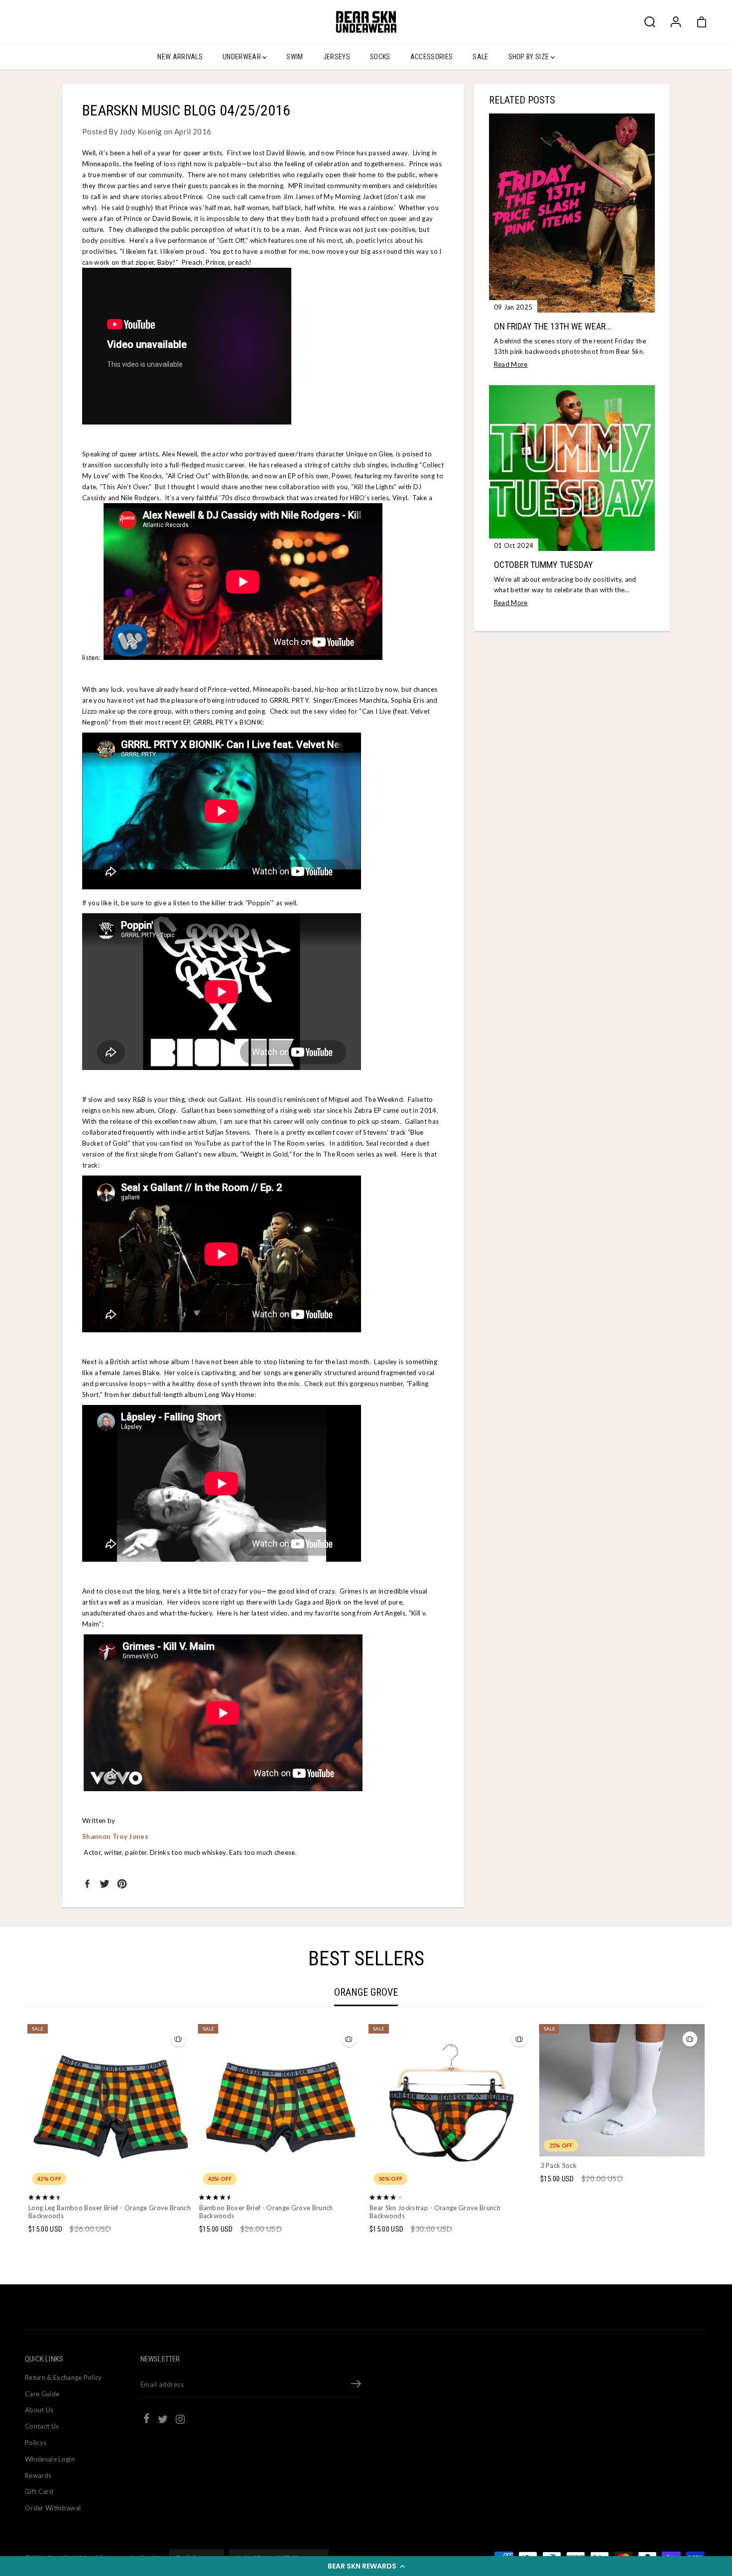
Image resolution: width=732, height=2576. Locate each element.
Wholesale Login (50, 2459)
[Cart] (702, 22)
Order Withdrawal (53, 2508)
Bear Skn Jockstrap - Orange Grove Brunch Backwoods (435, 2212)
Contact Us (42, 2426)
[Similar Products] (178, 2039)
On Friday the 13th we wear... (553, 326)
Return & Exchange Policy (63, 2377)
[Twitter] (105, 1884)
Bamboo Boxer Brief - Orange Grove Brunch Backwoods (266, 2212)
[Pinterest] (122, 1884)
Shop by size (530, 57)
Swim (295, 57)
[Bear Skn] (366, 22)
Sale (480, 57)
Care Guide (42, 2394)
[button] (366, 2566)
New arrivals (180, 57)
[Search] (650, 22)
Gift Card (39, 2491)
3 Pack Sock (559, 2165)
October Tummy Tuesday (544, 565)
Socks (380, 57)
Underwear (243, 57)
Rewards (38, 2475)
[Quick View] (110, 2171)
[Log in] (676, 22)
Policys (36, 2443)
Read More (511, 364)
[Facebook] (87, 1884)
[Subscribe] (356, 2385)
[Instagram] (180, 2421)
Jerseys (337, 57)
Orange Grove (366, 1992)
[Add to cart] (634, 2137)
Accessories (432, 57)
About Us (39, 2410)
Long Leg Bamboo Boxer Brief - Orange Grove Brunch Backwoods (110, 2212)
